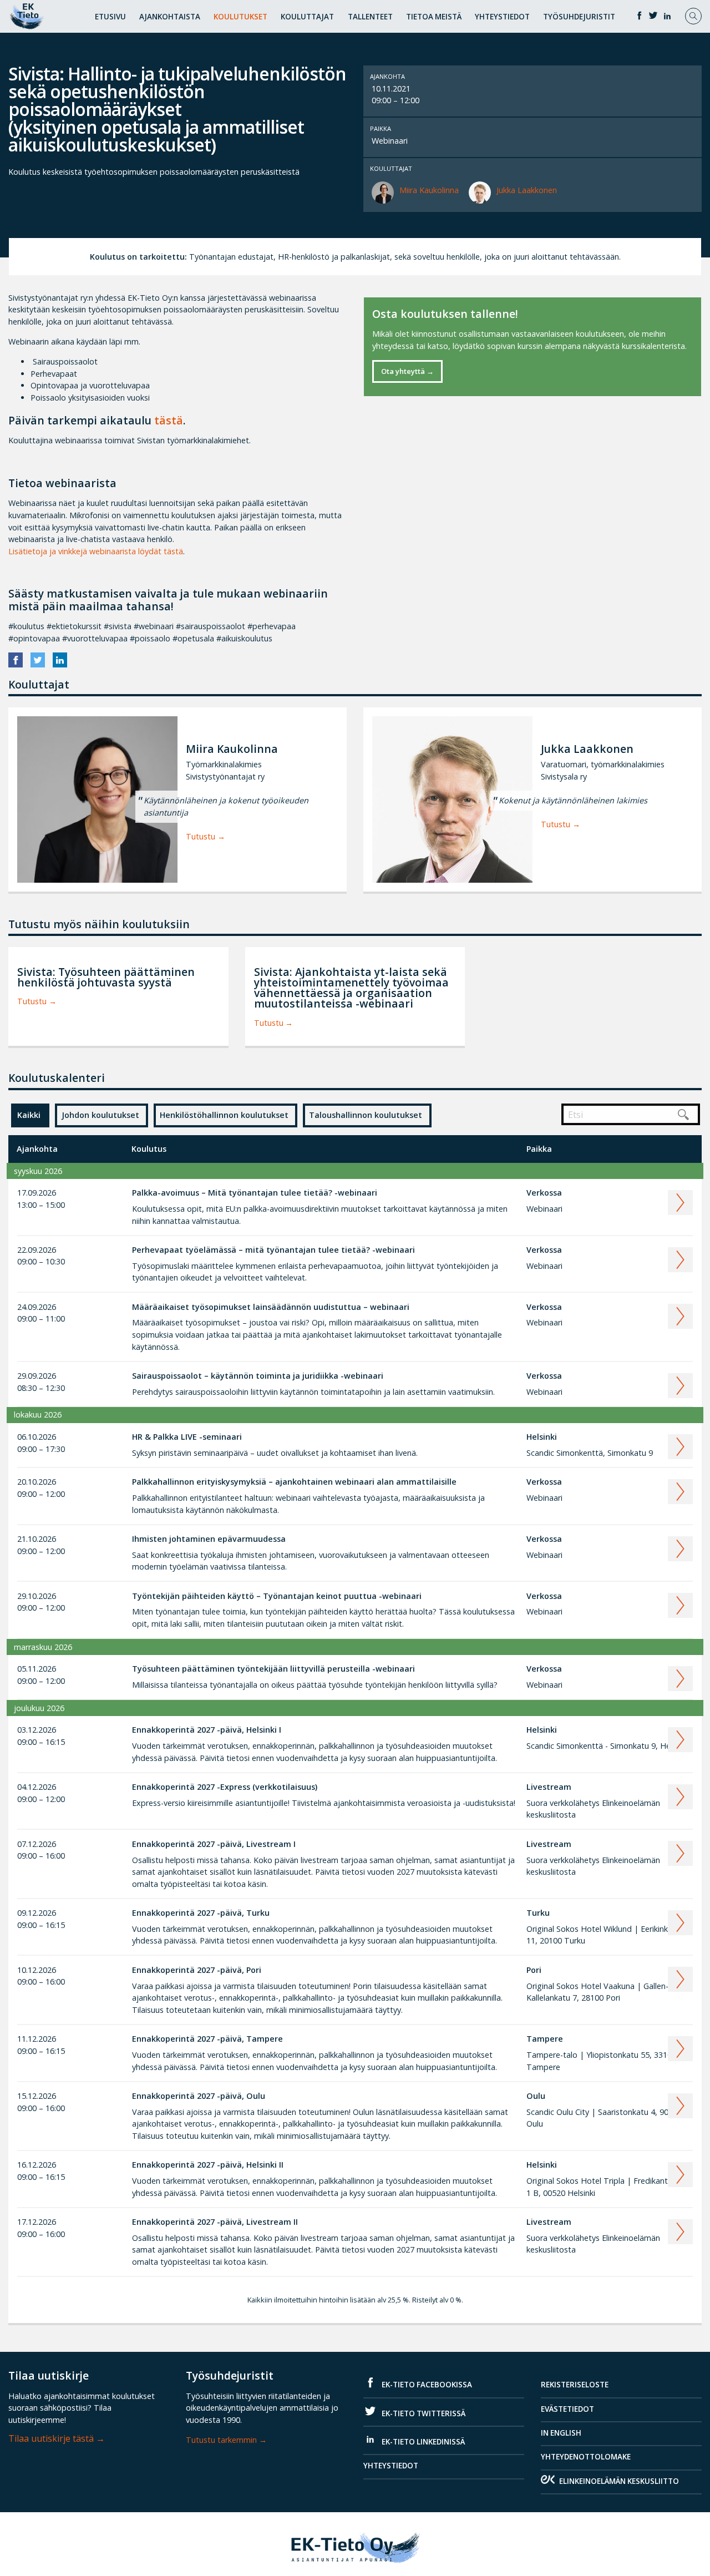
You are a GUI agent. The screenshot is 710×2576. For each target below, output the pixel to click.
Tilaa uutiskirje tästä (51, 2438)
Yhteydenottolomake (586, 2457)
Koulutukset (240, 17)
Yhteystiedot (502, 17)
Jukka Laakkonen (527, 190)
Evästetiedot (567, 2409)
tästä (169, 420)
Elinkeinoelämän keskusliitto (619, 2481)
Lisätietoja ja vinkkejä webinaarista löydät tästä (96, 551)
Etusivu (110, 17)
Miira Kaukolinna (429, 190)
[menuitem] (110, 15)
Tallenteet (370, 17)
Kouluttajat (307, 17)
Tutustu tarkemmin (221, 2440)
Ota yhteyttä (403, 371)
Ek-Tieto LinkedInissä (422, 2442)
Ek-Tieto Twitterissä (423, 2413)
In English (561, 2433)
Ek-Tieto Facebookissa (426, 2385)
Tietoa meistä (434, 17)
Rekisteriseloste (575, 2385)
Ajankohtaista (170, 17)
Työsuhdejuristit (579, 17)
